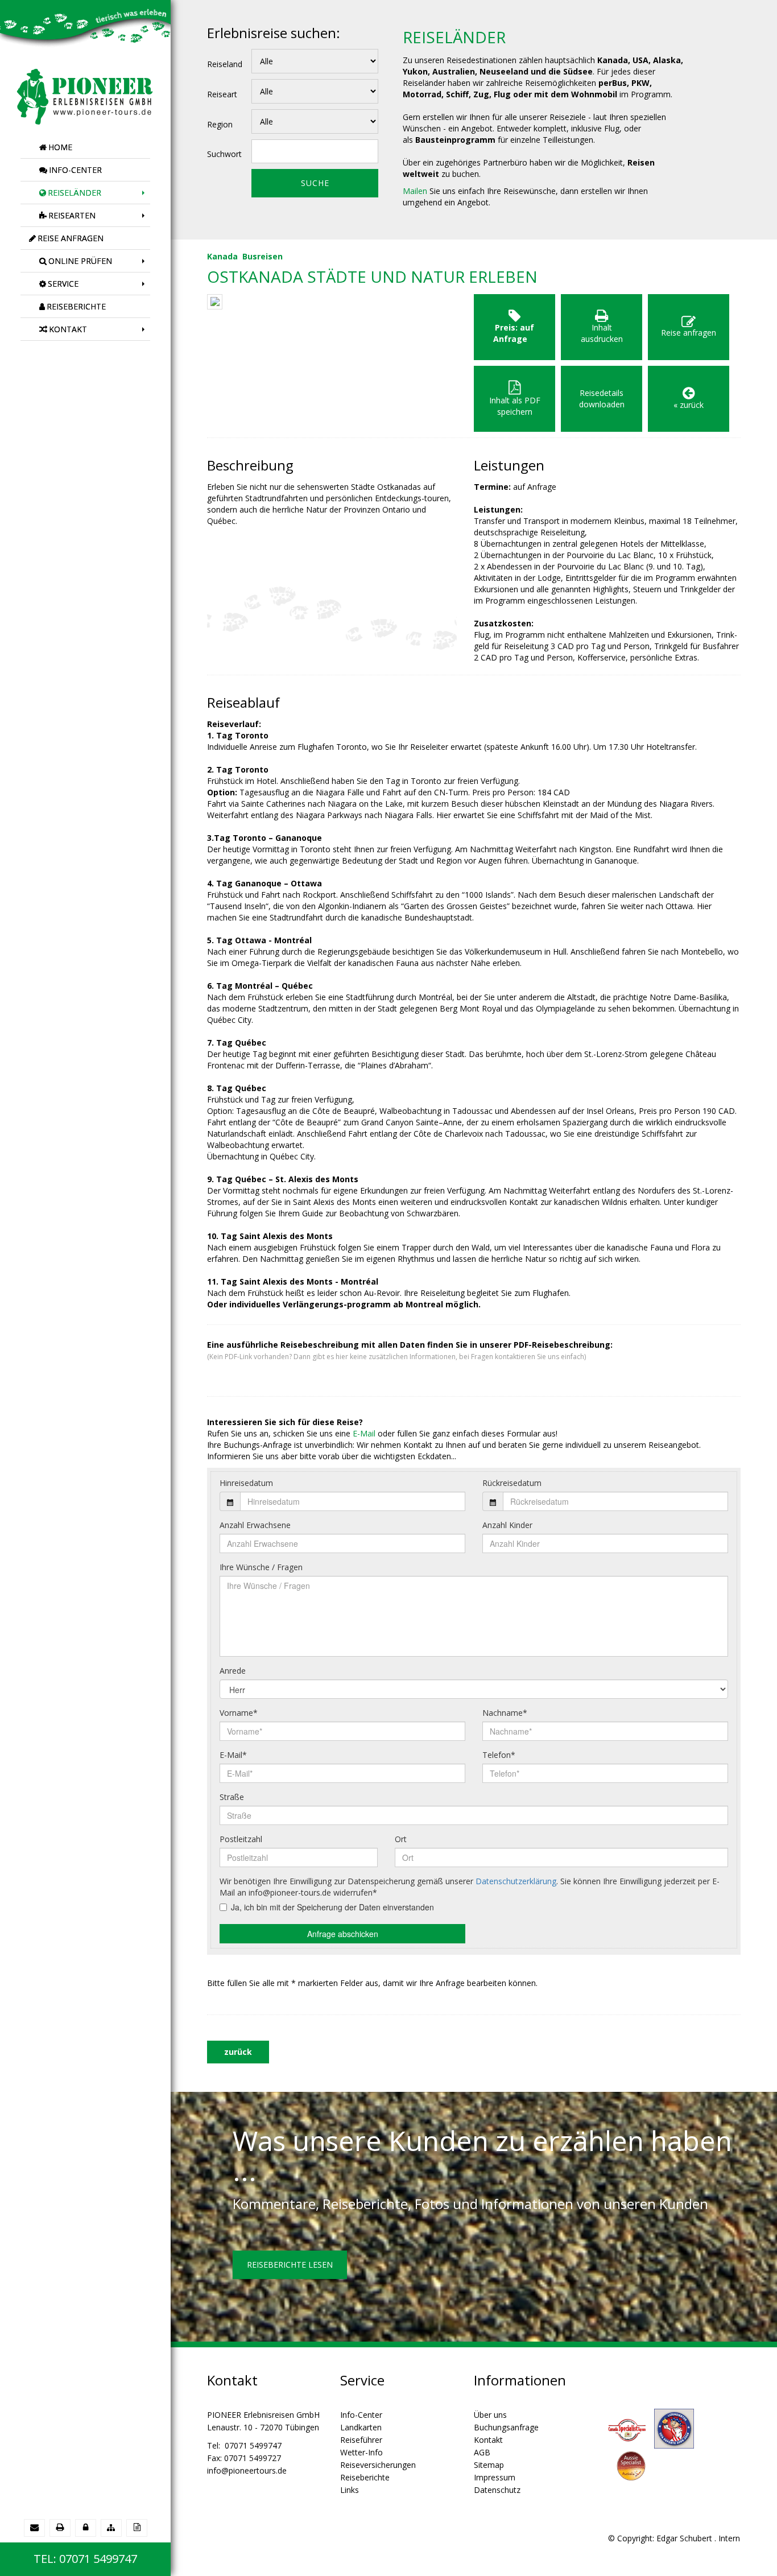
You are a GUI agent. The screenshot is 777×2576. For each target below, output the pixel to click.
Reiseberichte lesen (290, 2265)
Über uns (490, 2415)
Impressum (495, 2477)
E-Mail (364, 1433)
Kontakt (488, 2440)
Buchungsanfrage (506, 2427)
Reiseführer (361, 2440)
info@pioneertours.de (247, 2470)
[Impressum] (137, 2527)
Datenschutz (497, 2490)
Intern (729, 2538)
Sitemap (489, 2465)
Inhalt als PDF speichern (515, 406)
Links (350, 2490)
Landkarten (361, 2427)
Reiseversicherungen (378, 2465)
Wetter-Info (361, 2452)
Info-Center (361, 2415)
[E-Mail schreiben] (34, 2527)
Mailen (415, 191)
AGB (482, 2452)
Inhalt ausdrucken (602, 333)
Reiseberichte (365, 2477)
